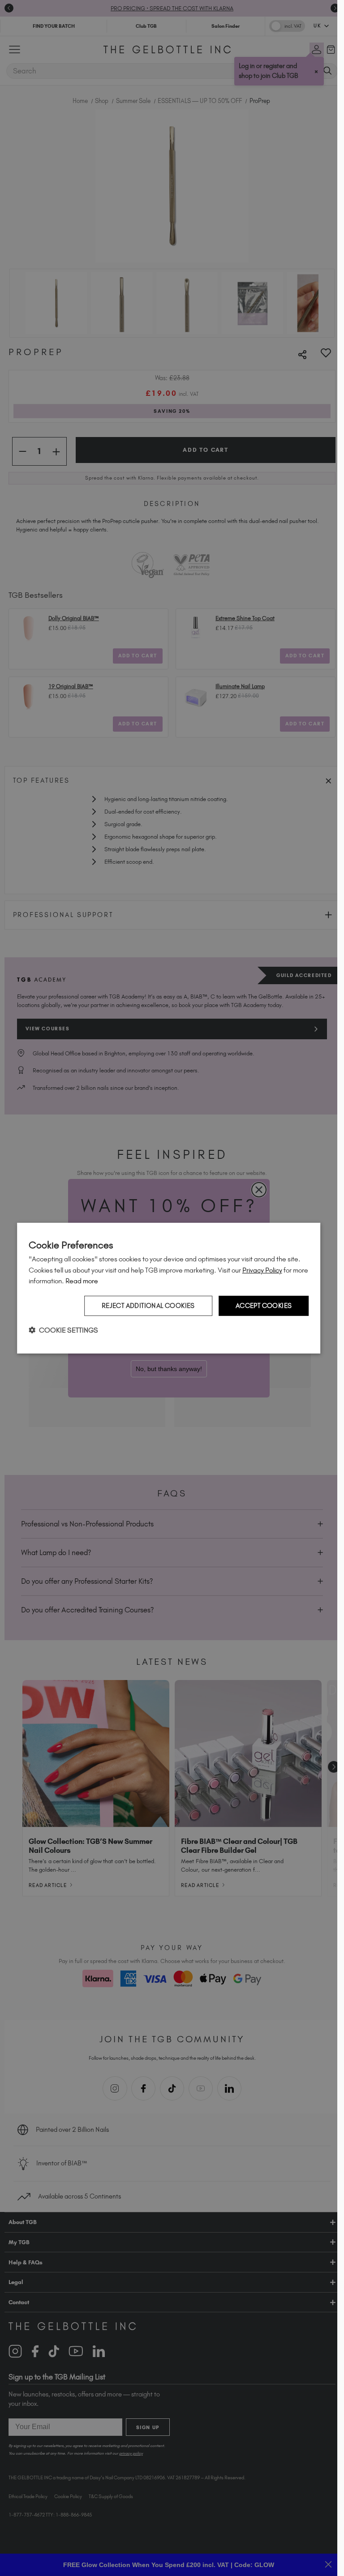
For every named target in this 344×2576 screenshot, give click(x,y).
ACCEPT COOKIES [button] (264, 1306)
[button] (63, 1330)
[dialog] (169, 1288)
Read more (82, 1281)
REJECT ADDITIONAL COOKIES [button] (148, 1306)
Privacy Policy (262, 1270)
